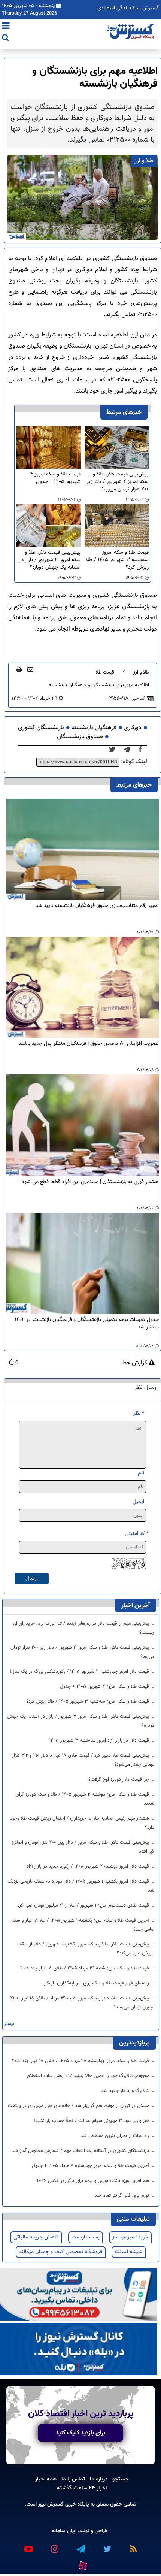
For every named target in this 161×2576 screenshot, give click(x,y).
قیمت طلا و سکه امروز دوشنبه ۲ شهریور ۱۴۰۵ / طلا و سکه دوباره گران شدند (85, 1799)
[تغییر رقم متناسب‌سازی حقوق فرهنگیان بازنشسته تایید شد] (83, 849)
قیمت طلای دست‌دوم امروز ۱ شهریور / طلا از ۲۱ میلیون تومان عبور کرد (84, 1905)
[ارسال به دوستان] (30, 669)
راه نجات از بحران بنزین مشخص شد (116, 2136)
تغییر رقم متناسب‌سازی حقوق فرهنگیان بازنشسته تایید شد (97, 906)
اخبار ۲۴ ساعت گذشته (82, 2488)
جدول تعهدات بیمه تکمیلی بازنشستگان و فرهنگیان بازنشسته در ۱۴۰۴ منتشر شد (87, 1324)
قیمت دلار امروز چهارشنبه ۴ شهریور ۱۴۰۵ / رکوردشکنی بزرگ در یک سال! (80, 1672)
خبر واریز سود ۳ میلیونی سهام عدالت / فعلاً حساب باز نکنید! (92, 2121)
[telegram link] (80, 2546)
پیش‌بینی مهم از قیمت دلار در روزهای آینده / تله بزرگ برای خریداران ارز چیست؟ (83, 1628)
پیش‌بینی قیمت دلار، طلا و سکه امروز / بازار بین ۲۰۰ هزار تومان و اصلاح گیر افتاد (83, 1847)
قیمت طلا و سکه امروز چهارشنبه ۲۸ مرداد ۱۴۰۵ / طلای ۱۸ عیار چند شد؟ (81, 2061)
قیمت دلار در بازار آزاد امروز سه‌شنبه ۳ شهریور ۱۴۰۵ (100, 1741)
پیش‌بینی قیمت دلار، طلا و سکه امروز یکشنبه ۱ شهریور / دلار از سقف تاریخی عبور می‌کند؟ (86, 1949)
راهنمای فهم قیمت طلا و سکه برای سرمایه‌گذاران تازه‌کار (97, 1983)
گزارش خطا (135, 1363)
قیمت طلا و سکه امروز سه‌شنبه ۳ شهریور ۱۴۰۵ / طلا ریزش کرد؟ (117, 560)
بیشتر (9, 2024)
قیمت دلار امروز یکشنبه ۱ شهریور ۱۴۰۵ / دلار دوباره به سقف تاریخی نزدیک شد (81, 1886)
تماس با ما (73, 2479)
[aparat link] (82, 2564)
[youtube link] (28, 2546)
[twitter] (114, 750)
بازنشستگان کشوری (41, 728)
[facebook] (143, 750)
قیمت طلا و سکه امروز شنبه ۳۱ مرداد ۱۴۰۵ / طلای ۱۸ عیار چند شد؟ (85, 1968)
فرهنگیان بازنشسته (94, 728)
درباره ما (99, 2479)
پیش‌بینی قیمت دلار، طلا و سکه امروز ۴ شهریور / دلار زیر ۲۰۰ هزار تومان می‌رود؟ (118, 482)
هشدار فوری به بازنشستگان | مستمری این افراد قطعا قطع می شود (90, 1182)
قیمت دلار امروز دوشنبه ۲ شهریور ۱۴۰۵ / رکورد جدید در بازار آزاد (89, 1866)
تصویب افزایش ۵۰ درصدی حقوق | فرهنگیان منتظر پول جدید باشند (89, 1044)
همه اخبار (46, 2479)
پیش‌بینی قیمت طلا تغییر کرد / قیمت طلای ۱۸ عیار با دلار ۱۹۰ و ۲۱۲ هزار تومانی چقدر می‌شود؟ (83, 1760)
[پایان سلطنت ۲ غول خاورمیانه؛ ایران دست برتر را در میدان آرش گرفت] (129, 750)
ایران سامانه (64, 2531)
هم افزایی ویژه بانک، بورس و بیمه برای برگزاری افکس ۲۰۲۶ (94, 2181)
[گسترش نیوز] (131, 32)
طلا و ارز (141, 672)
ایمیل (138, 1502)
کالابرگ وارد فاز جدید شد (126, 2091)
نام (141, 1473)
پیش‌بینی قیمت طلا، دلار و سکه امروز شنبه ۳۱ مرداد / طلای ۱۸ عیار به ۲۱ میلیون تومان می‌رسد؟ (82, 2003)
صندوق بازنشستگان (80, 737)
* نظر (139, 1413)
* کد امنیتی (137, 1534)
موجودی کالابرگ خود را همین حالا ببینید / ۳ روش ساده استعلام (89, 2076)
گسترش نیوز (50, 2504)
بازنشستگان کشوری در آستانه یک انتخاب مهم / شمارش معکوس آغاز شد (81, 2151)
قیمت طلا (105, 672)
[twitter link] (107, 2546)
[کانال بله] (79, 2350)
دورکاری (133, 728)
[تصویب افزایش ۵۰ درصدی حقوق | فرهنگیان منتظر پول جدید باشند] (83, 988)
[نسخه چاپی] (19, 669)
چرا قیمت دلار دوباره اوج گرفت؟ (119, 1780)
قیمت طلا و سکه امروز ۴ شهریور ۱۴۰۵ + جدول (55, 478)
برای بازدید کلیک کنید (80, 2433)
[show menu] (6, 27)
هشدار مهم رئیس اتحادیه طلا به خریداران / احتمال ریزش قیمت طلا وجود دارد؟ (82, 1823)
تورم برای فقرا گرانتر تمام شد (123, 2196)
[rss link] (133, 2546)
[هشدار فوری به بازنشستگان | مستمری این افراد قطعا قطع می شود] (83, 1126)
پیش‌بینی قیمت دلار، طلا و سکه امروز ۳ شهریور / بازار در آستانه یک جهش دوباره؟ (50, 560)
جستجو (121, 2479)
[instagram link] (54, 2546)
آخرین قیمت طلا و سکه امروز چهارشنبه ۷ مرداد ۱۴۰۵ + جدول (91, 2166)
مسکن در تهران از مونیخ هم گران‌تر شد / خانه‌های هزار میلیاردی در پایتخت (79, 2106)
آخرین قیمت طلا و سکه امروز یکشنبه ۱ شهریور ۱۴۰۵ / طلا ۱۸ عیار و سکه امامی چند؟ (83, 1925)
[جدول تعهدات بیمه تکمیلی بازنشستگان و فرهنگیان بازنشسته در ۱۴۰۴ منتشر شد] (83, 1263)
